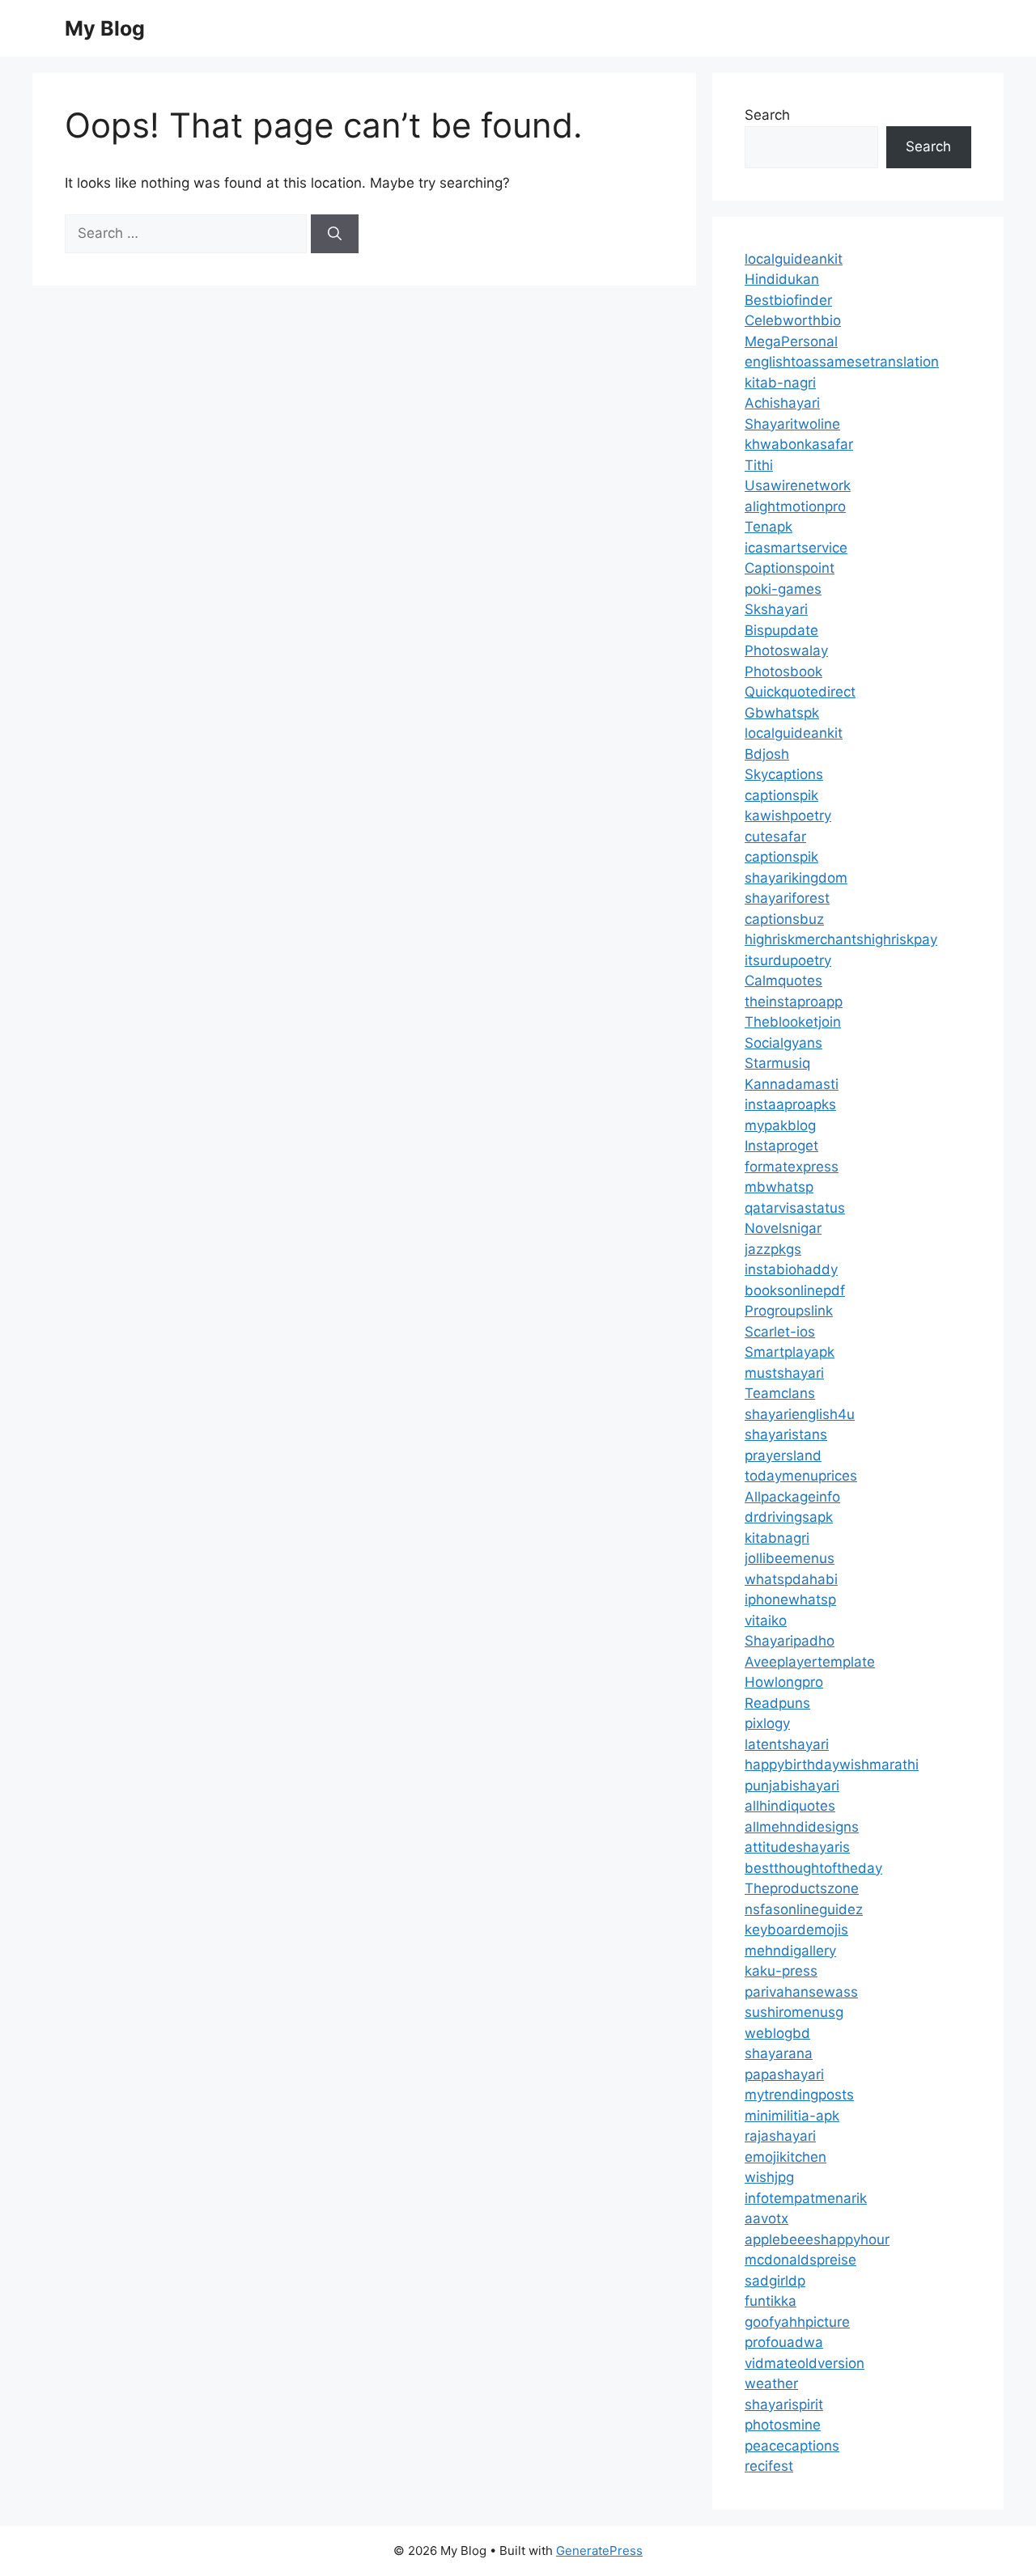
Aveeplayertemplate (810, 1662)
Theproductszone (802, 1888)
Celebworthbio (793, 320)
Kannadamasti (792, 1084)
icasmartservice (796, 548)
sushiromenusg (794, 2012)
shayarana (779, 2053)
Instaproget (781, 1146)
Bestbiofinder (788, 300)
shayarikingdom (796, 878)
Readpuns (777, 1703)
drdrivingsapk (789, 1517)
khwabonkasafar (799, 444)
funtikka (771, 2301)
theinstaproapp (794, 1002)
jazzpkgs (773, 1249)
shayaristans (786, 1434)
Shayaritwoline (792, 424)
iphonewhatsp (790, 1599)
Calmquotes (783, 981)
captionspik (781, 795)
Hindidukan (782, 279)
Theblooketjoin (793, 1022)
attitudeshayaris (797, 1847)
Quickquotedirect (800, 692)
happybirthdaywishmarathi (832, 1765)
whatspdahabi (791, 1579)
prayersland (783, 1455)
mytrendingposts (799, 2095)
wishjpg (769, 2177)
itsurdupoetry (788, 960)
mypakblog (780, 1125)
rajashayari (780, 2136)
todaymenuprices (801, 1476)
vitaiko (766, 1621)
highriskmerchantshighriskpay (841, 939)
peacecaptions (792, 2446)
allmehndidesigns (802, 1827)
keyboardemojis (796, 1930)
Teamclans (780, 1393)
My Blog (105, 28)
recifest (769, 2466)
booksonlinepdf (795, 1290)
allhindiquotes (790, 1806)
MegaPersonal (791, 341)
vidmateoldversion (805, 2363)
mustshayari (784, 1373)
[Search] (335, 234)
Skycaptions (784, 774)
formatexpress (792, 1167)
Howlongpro (784, 1682)
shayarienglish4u (800, 1414)
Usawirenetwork (798, 485)
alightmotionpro (795, 506)
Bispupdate (781, 630)
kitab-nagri (780, 383)
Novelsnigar (783, 1228)
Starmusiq (777, 1063)
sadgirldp (775, 2281)
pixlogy (767, 1723)
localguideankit (794, 259)
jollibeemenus (790, 1558)
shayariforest (787, 898)
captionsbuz (784, 919)
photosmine (783, 2425)
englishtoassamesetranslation (842, 362)
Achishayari (782, 403)
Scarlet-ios (780, 1332)
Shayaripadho (790, 1641)
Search (767, 115)
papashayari (784, 2074)
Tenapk (769, 527)
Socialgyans (783, 1043)
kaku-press (781, 1971)
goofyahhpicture (797, 2322)
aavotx (766, 2218)
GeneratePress (599, 2551)
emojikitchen (785, 2157)
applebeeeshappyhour (817, 2239)
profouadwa (784, 2342)
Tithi (759, 465)
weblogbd (777, 2033)
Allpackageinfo (792, 1497)
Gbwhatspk (782, 713)
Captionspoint (790, 568)
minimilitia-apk (792, 2116)
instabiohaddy (791, 1269)
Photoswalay (786, 650)
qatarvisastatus (795, 1208)
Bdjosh (767, 754)
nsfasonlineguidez (804, 1909)
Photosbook (783, 672)
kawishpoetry (788, 816)
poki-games (783, 589)
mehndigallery (790, 1951)
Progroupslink (789, 1311)
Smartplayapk (790, 1352)
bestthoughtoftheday (813, 1868)
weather (771, 2383)
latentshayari (787, 1744)
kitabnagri (777, 1538)
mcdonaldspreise (800, 2260)
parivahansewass (801, 1992)
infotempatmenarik (806, 2198)
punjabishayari (792, 1786)
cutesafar (775, 837)
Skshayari (776, 609)
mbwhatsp (779, 1187)
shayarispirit (784, 2404)
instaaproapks (790, 1104)
